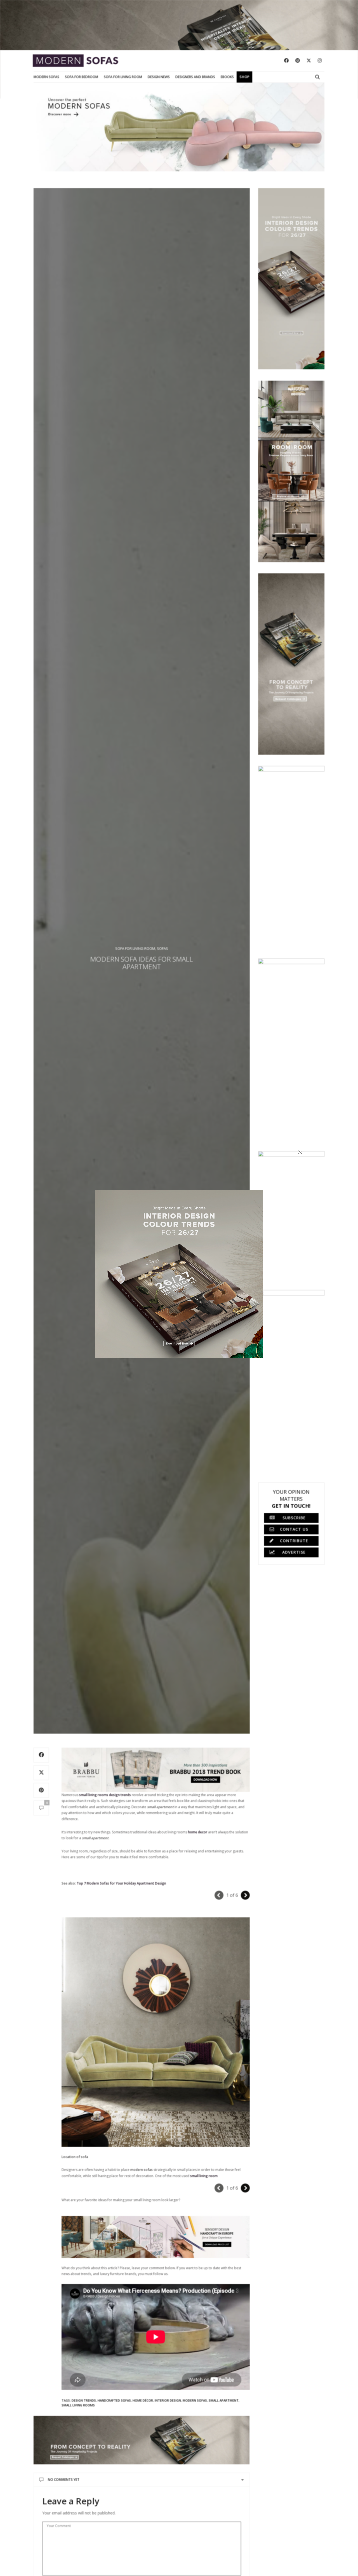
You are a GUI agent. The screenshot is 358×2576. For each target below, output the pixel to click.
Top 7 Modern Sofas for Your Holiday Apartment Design (121, 1883)
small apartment (224, 2400)
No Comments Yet (64, 2480)
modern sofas (195, 2400)
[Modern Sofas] (76, 61)
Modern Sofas (46, 77)
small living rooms (78, 2405)
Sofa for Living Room (123, 77)
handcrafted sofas (114, 2400)
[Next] (245, 1895)
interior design (168, 2400)
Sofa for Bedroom (82, 77)
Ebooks (227, 77)
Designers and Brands (195, 77)
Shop (244, 77)
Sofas (162, 948)
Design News (159, 77)
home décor (143, 2400)
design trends (84, 2400)
